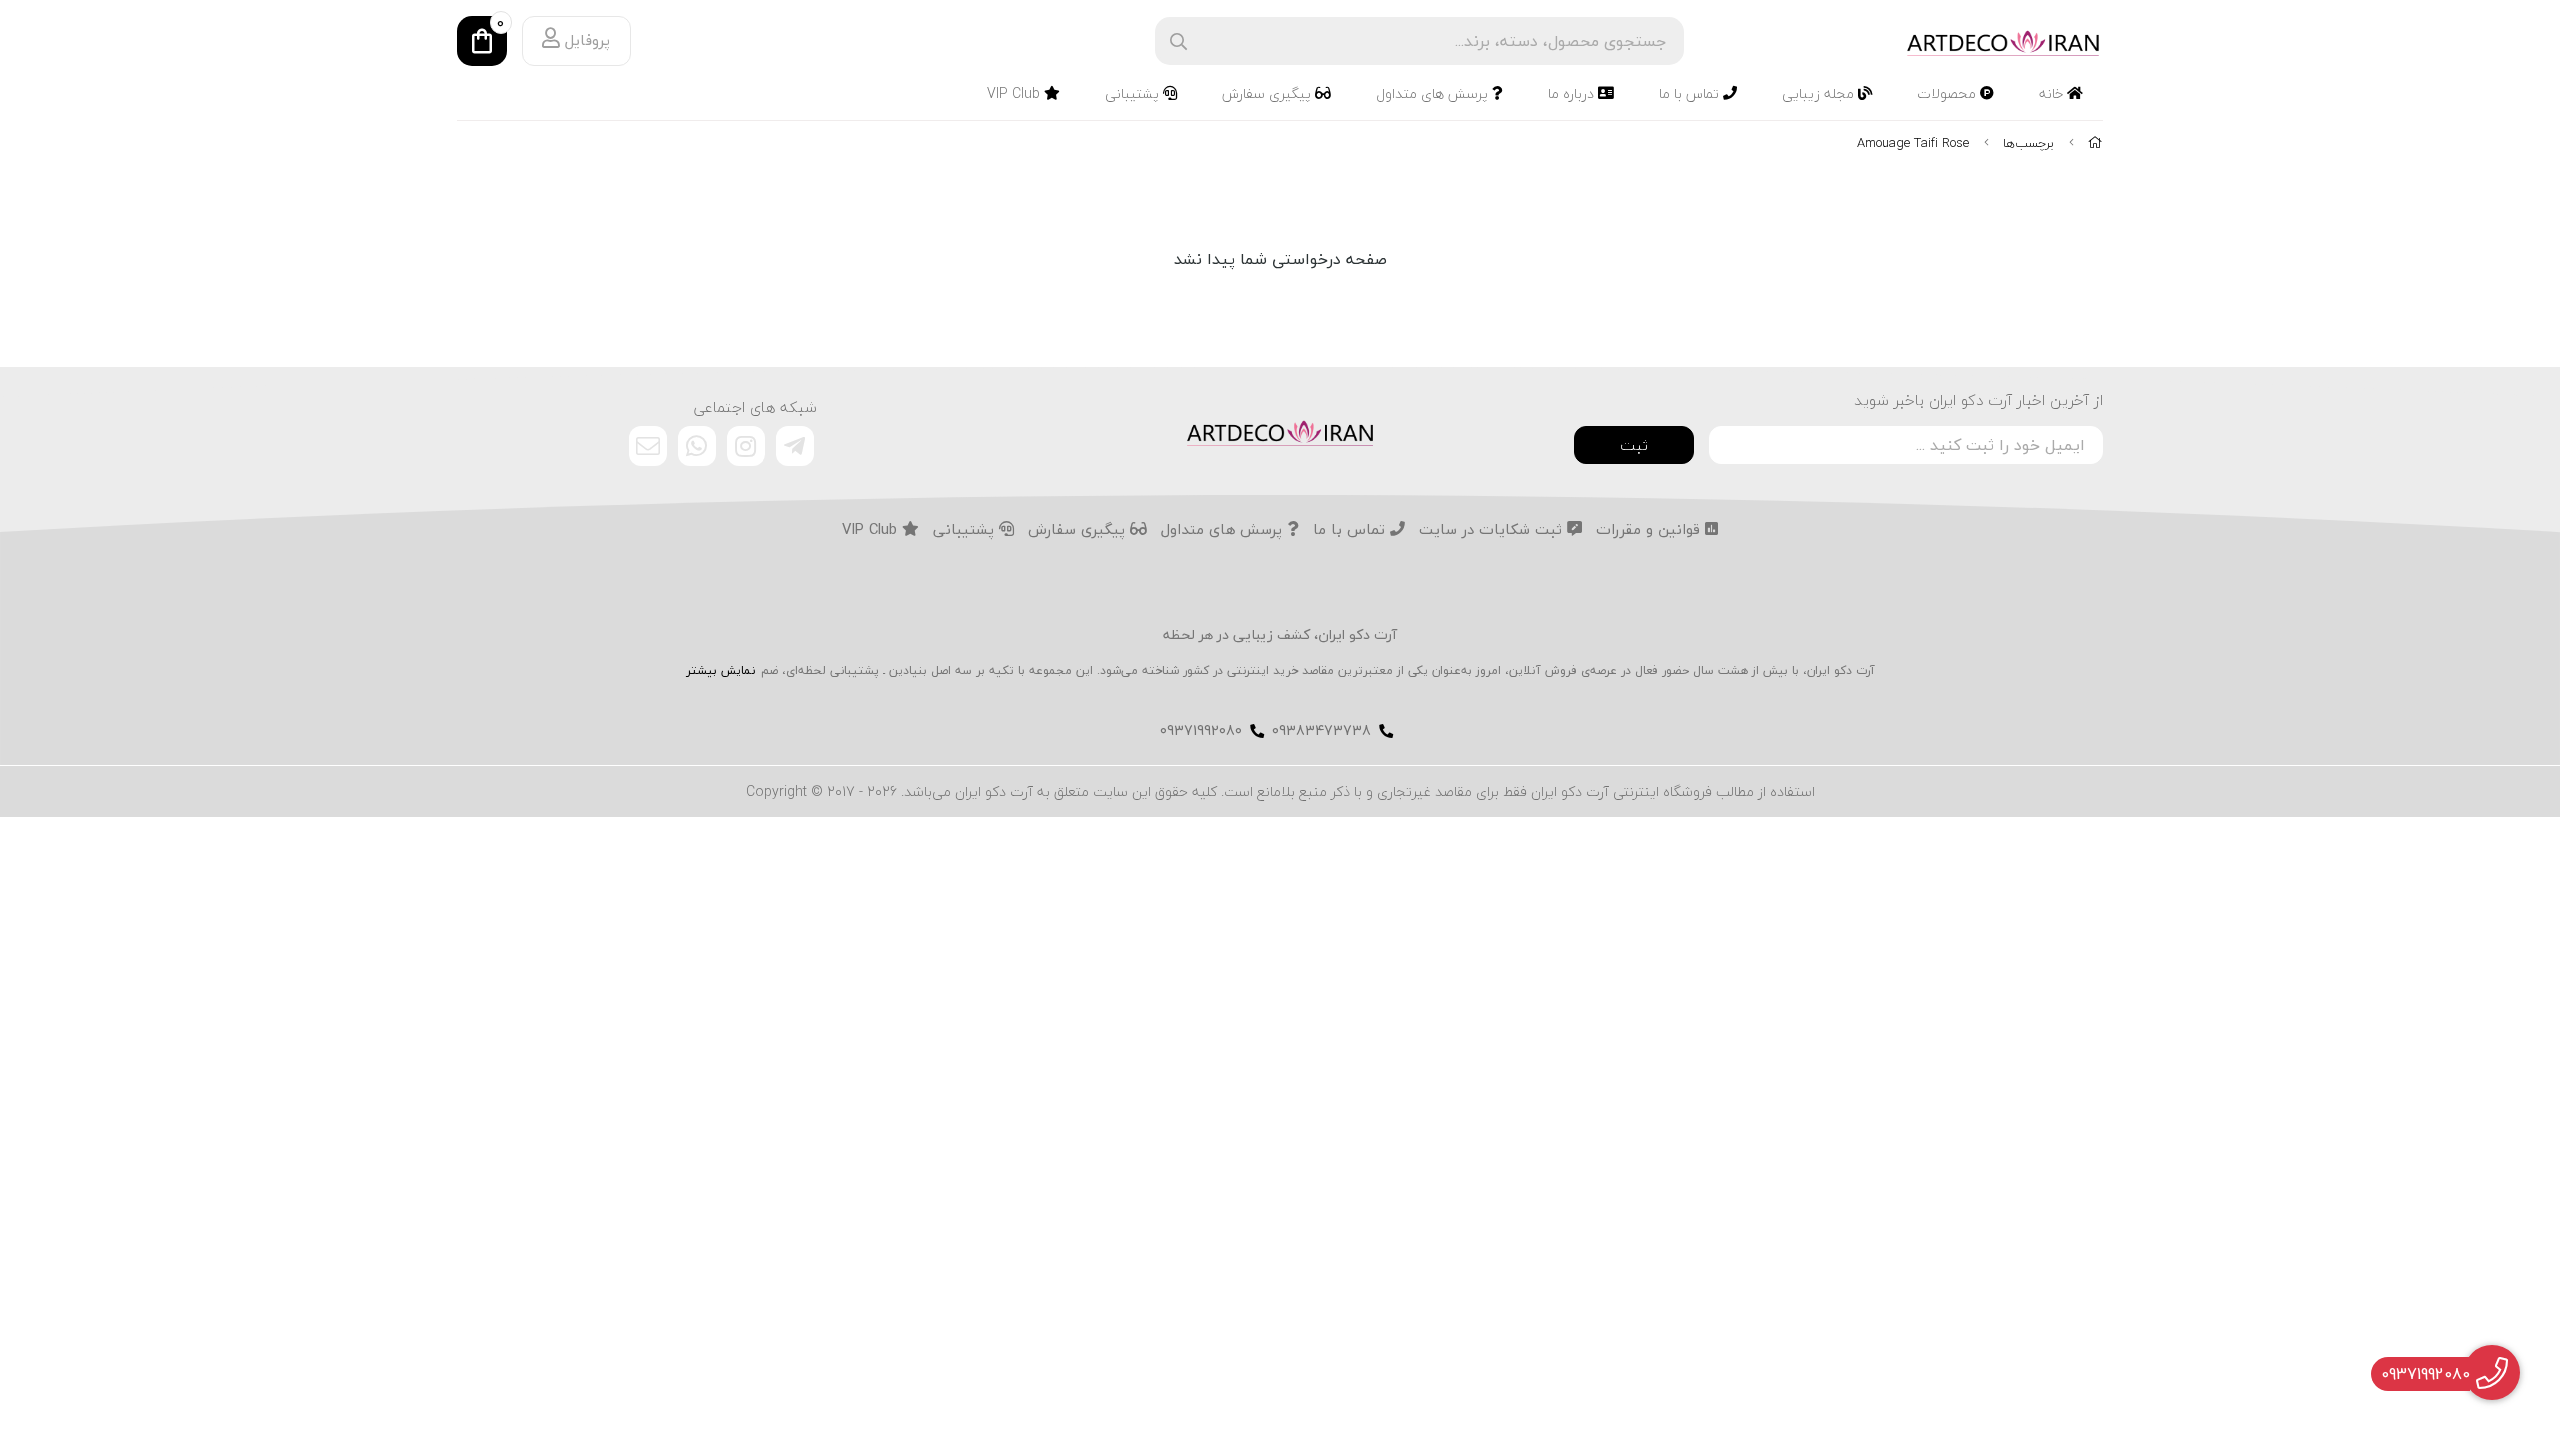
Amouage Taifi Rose (1913, 143)
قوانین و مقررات (1650, 530)
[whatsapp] (697, 446)
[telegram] (795, 446)
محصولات (1948, 93)
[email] (648, 446)
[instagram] (746, 446)
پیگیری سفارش (1268, 93)
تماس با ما (1691, 93)
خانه (2053, 93)
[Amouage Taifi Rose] (1280, 431)
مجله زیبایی (1820, 93)
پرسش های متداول (1434, 93)
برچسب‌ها (2028, 143)
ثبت (1634, 445)
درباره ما (1573, 93)
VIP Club (1015, 93)
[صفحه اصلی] (2095, 143)
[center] (1178, 41)
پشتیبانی (1134, 93)
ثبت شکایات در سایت (1493, 530)
